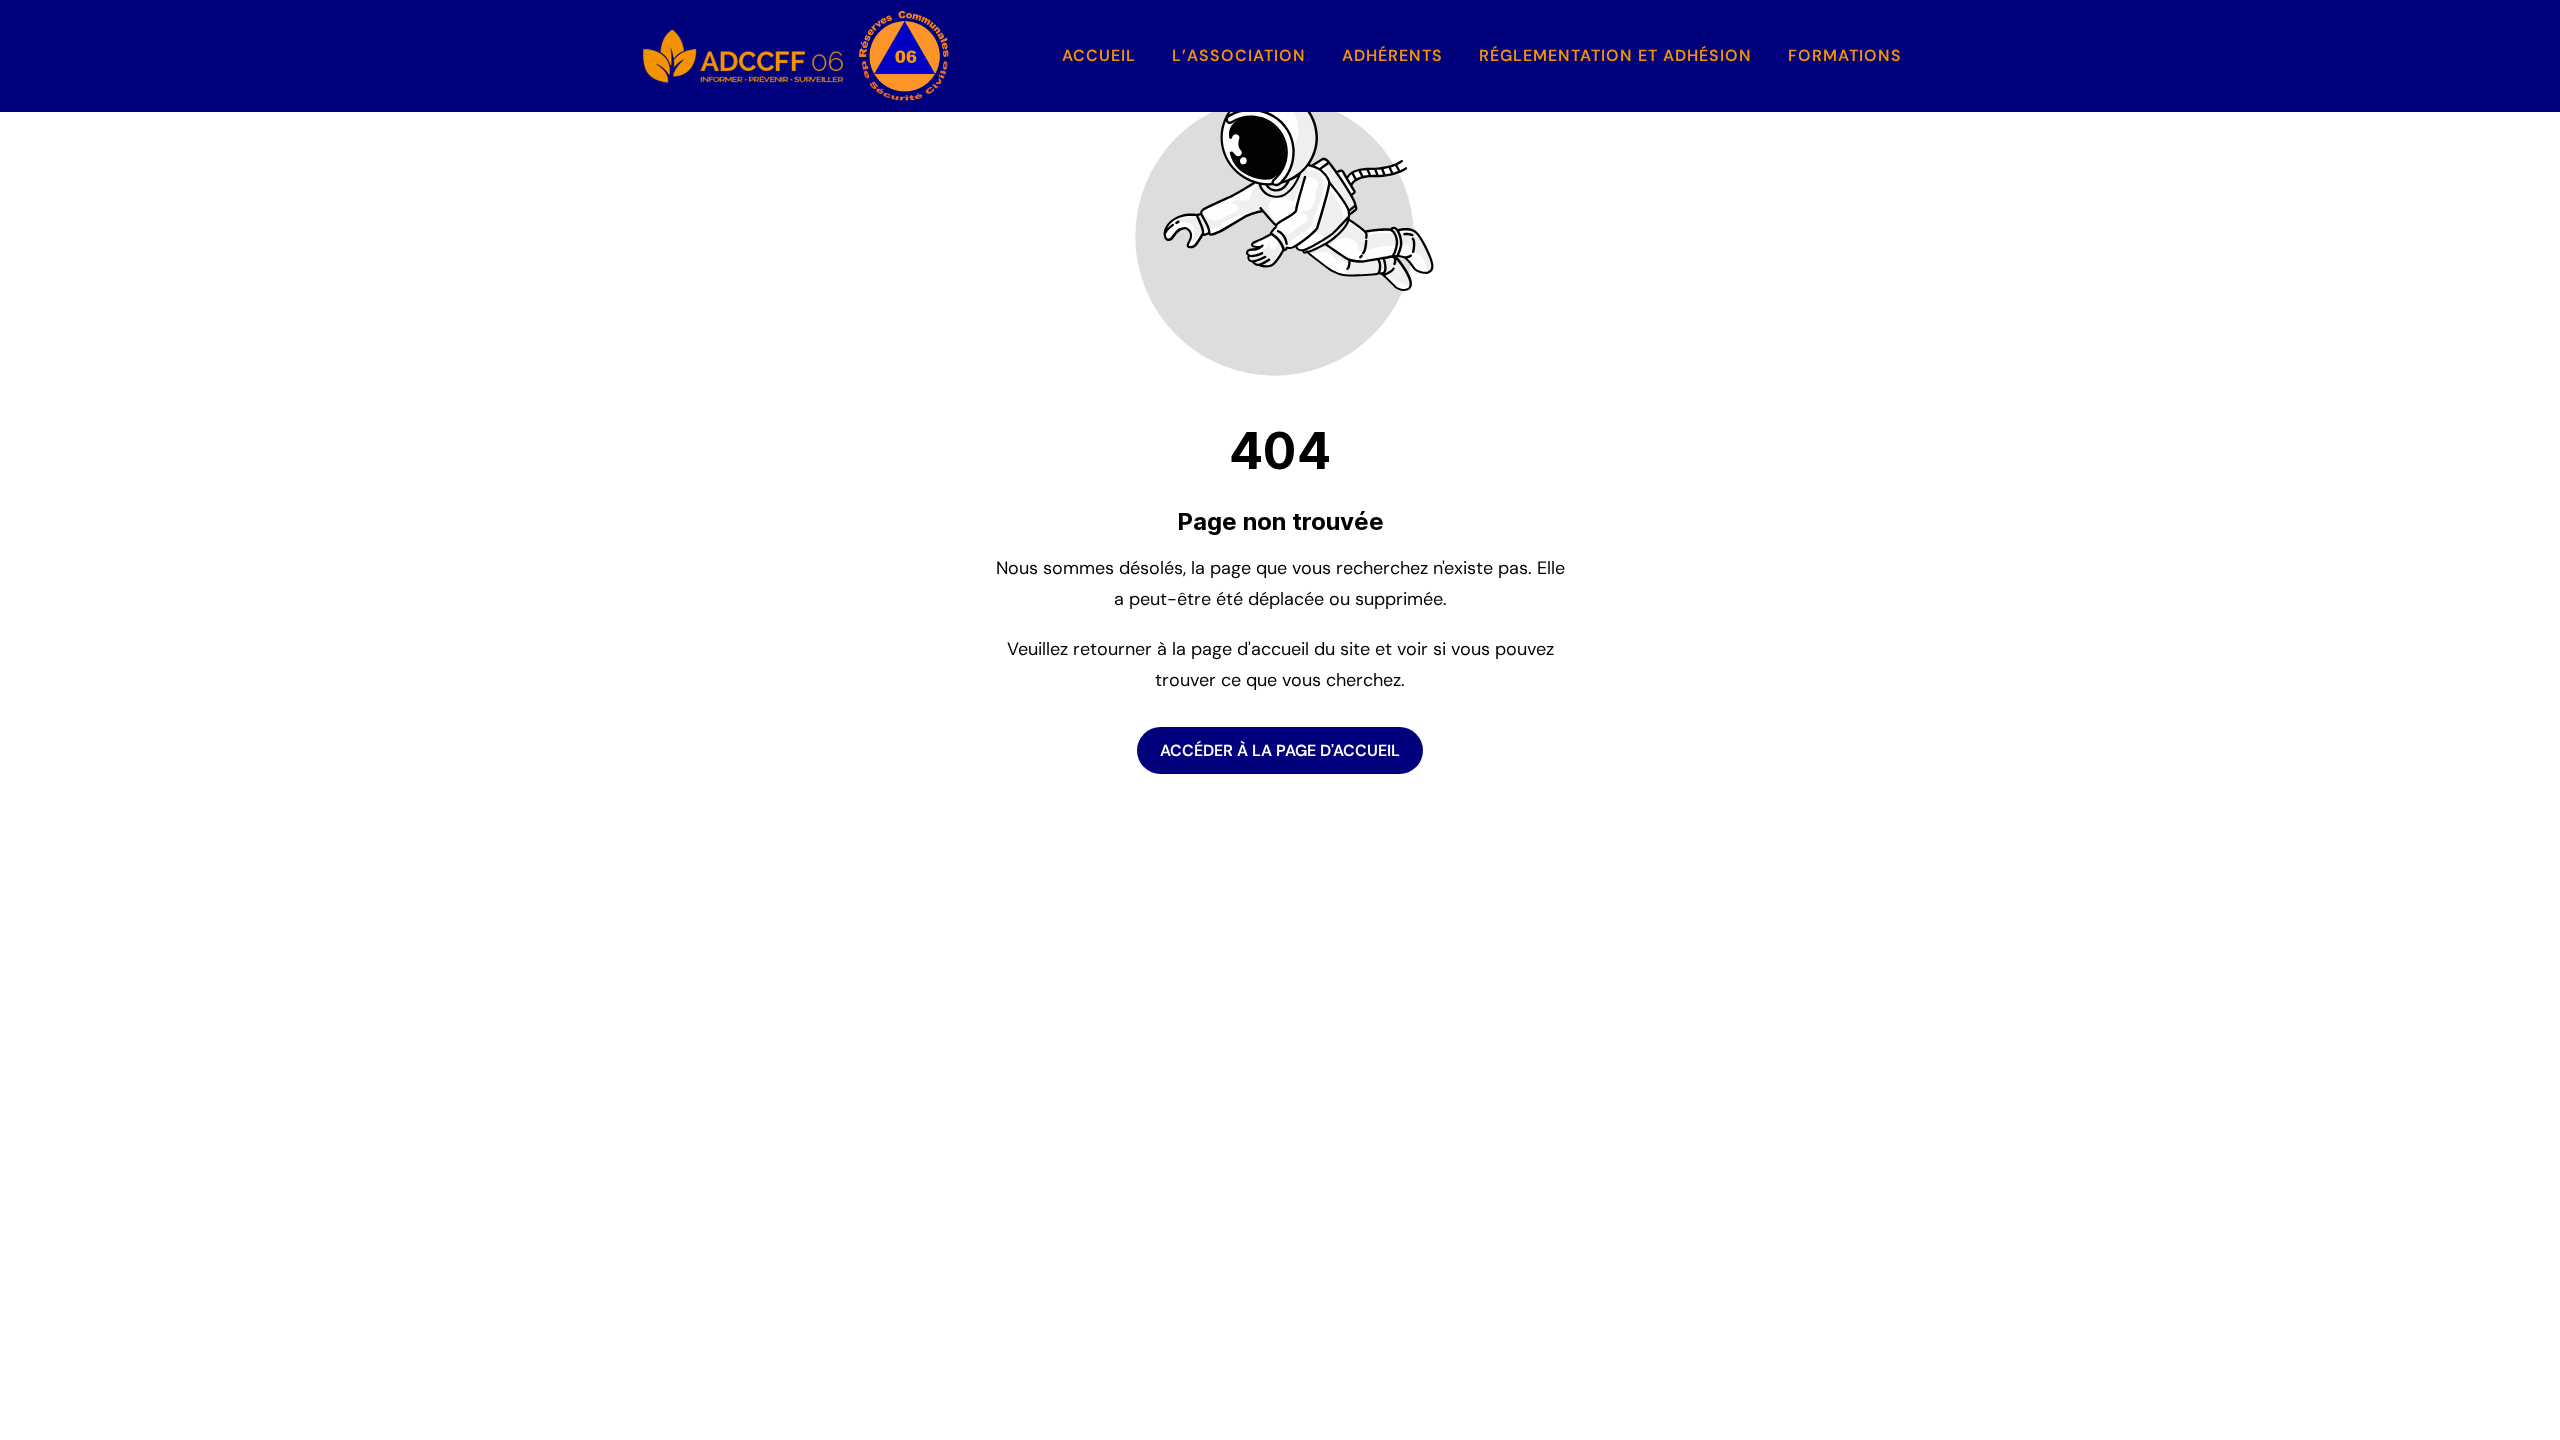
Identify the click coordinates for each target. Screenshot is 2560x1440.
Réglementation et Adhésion (1615, 55)
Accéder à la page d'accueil (1280, 750)
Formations (1845, 55)
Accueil (1099, 55)
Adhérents (1392, 55)
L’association (1239, 55)
